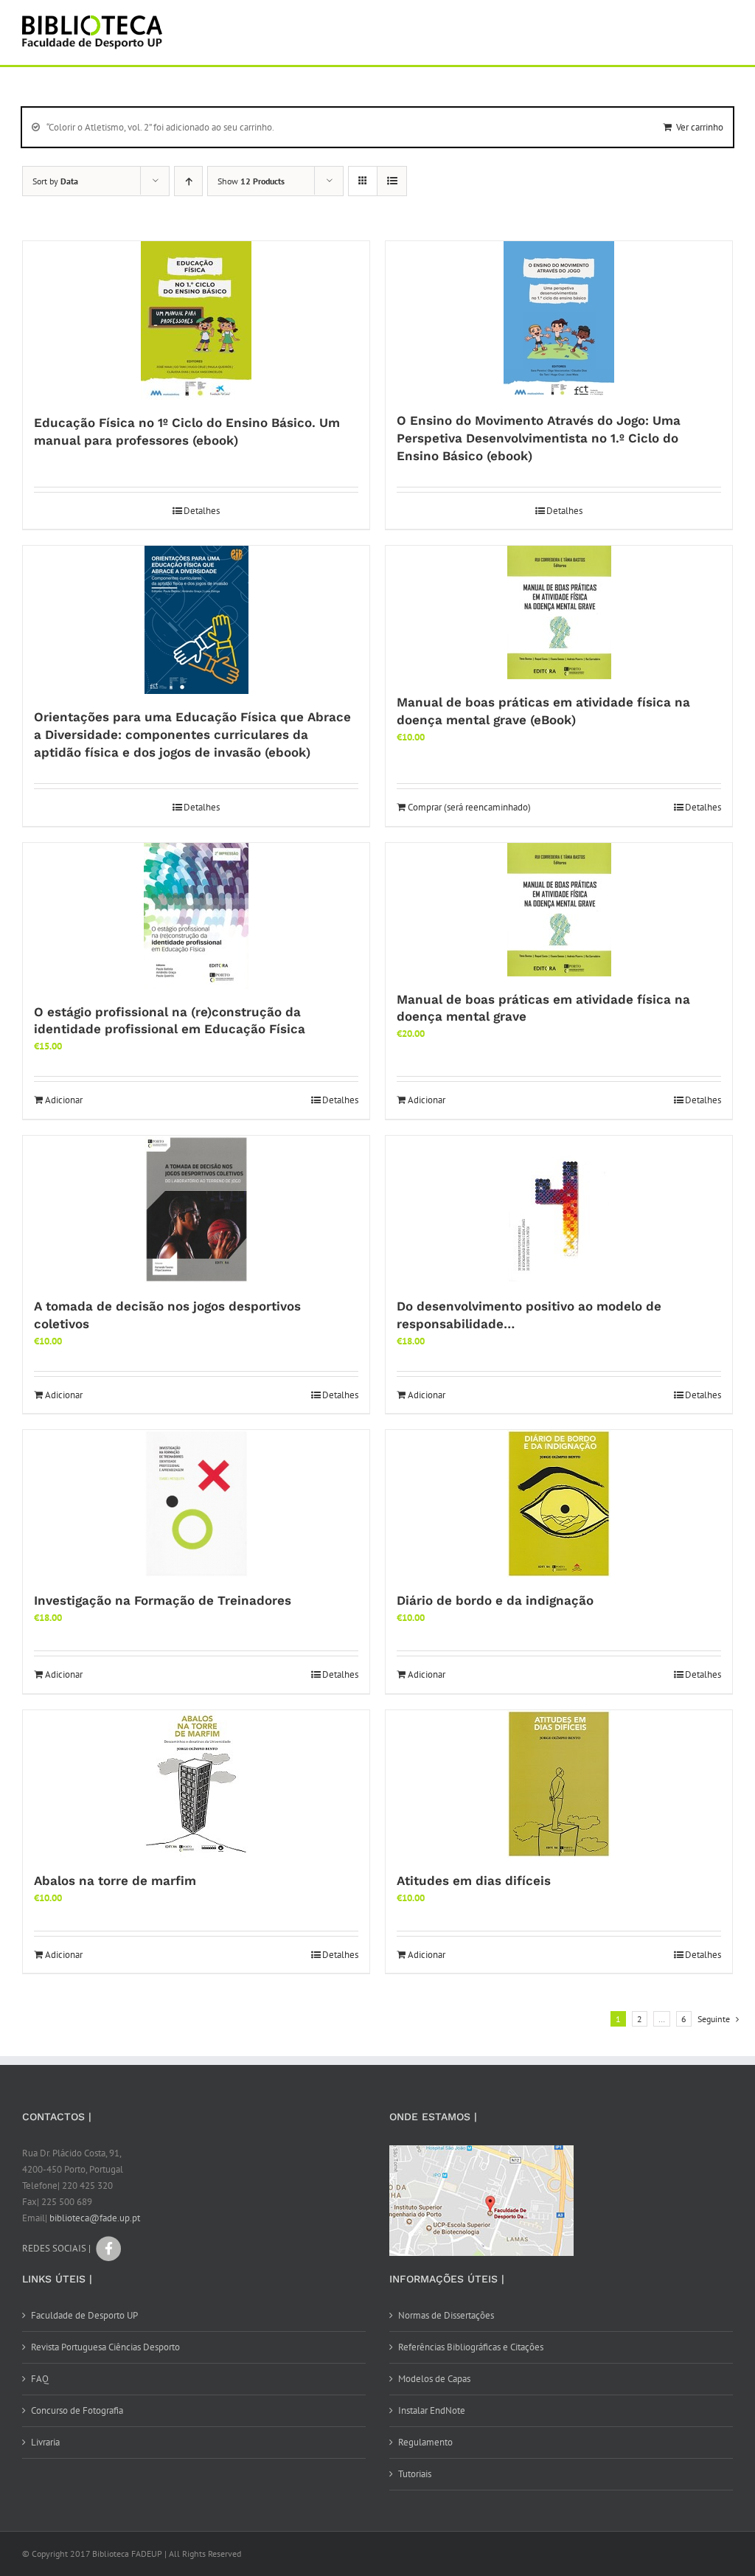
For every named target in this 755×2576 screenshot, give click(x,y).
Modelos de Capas (434, 2379)
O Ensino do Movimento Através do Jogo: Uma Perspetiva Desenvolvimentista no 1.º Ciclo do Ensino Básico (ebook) (539, 438)
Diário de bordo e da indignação (495, 1600)
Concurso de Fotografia (77, 2410)
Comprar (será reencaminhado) (469, 807)
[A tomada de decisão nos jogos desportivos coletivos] (196, 1209)
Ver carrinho (700, 127)
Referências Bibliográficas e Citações (471, 2347)
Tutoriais (415, 2474)
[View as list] (392, 181)
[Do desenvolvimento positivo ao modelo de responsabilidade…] (559, 1209)
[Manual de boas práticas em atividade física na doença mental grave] (559, 910)
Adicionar (64, 1100)
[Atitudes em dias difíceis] (559, 1784)
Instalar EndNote (432, 2410)
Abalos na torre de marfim (115, 1881)
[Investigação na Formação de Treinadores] (196, 1504)
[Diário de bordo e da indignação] (559, 1504)
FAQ (40, 2379)
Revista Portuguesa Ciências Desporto (105, 2347)
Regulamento (425, 2442)
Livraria (45, 2442)
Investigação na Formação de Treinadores (163, 1600)
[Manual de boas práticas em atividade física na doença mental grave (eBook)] (559, 612)
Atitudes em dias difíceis (474, 1881)
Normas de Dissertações (446, 2315)
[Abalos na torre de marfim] (196, 1784)
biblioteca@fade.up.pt (95, 2218)
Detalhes (202, 511)
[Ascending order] (188, 181)
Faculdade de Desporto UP (84, 2315)
